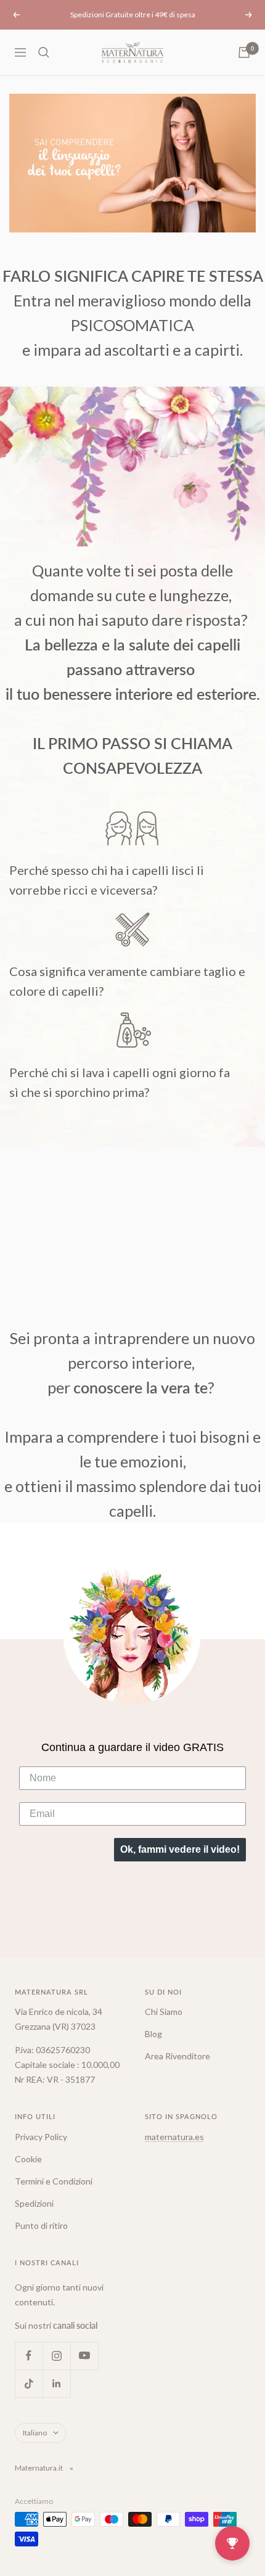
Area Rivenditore (177, 2056)
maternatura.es (174, 2137)
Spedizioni (34, 2203)
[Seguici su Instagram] (56, 2356)
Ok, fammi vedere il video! (180, 1849)
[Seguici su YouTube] (84, 2356)
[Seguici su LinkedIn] (56, 2383)
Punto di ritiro (41, 2225)
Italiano (35, 2433)
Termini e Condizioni (54, 2181)
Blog (153, 2034)
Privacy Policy (41, 2137)
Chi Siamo (164, 2012)
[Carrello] (244, 52)
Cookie (28, 2159)
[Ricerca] (44, 52)
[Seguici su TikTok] (29, 2383)
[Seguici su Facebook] (29, 2356)
